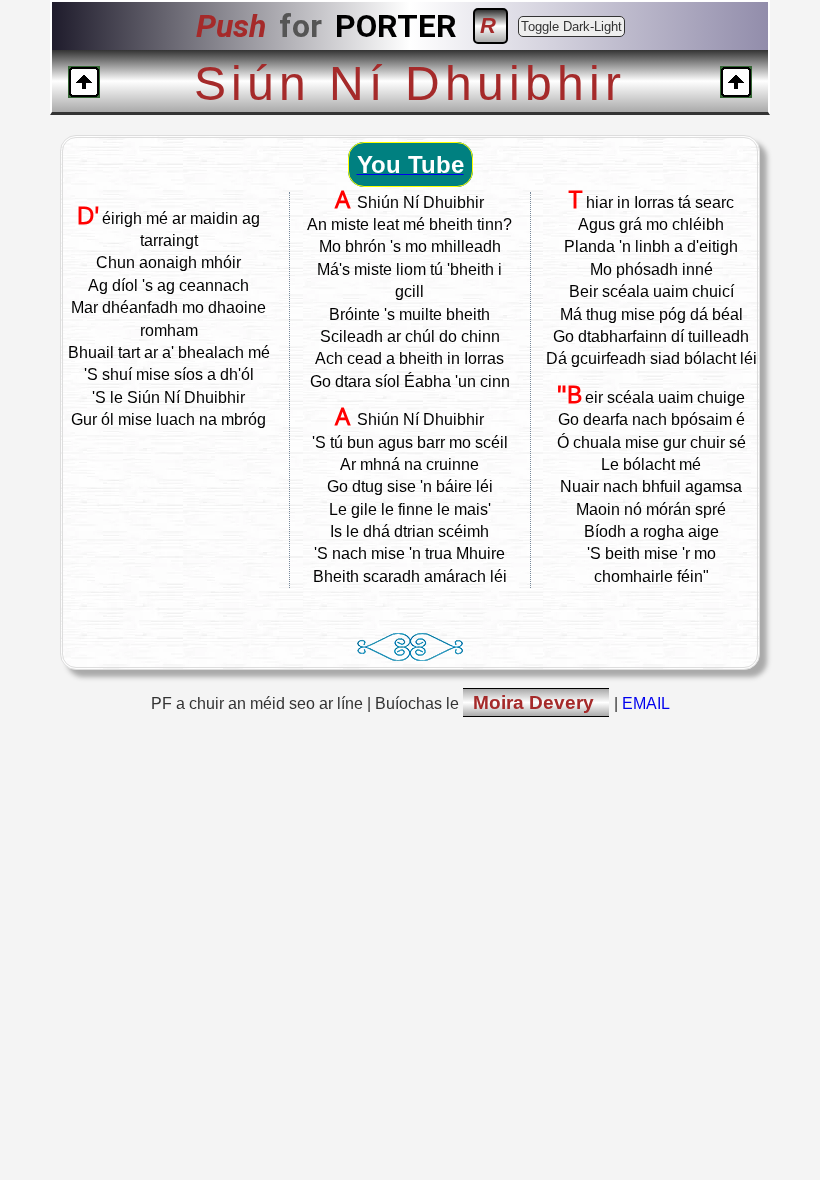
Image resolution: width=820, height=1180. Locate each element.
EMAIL (646, 703)
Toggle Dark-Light (571, 26)
